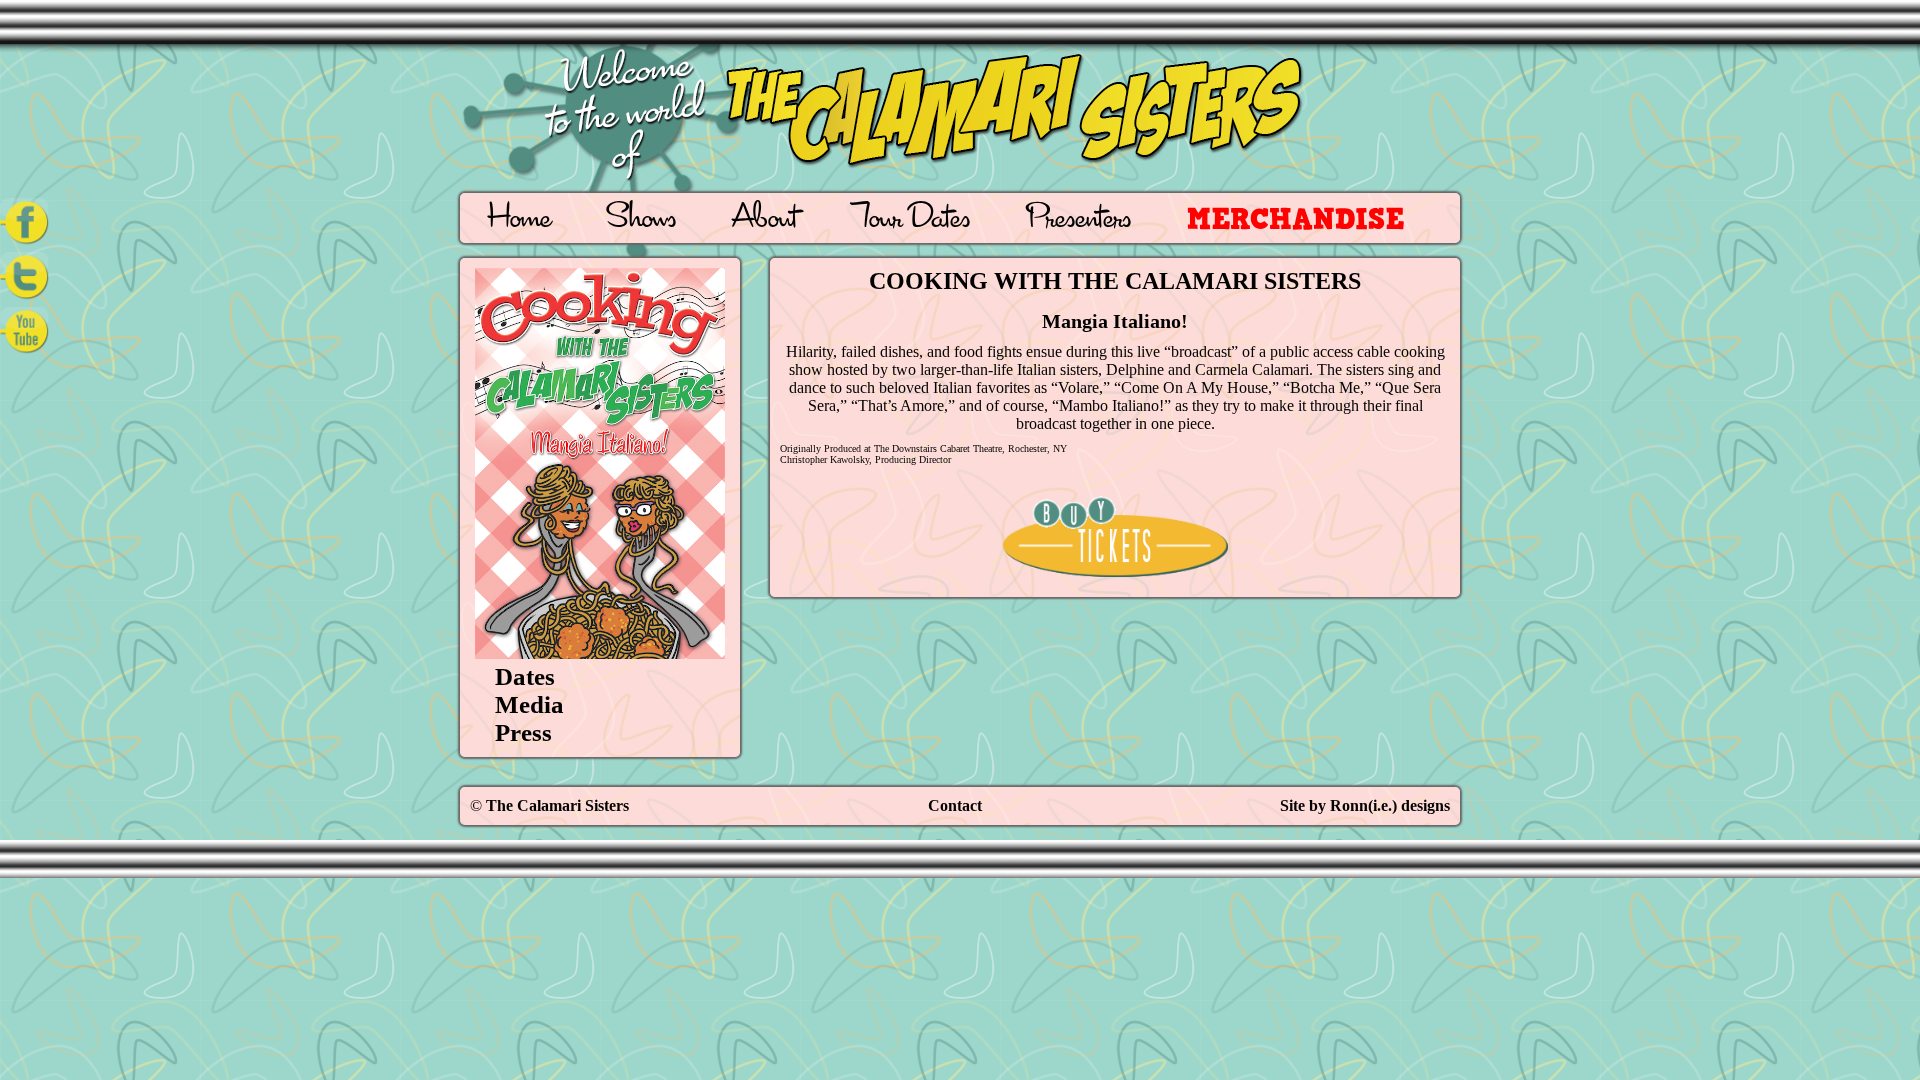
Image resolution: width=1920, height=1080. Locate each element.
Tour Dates (911, 220)
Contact (955, 805)
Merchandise (1295, 218)
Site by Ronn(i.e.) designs (1365, 805)
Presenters (1078, 220)
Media (529, 704)
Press (523, 732)
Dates (525, 676)
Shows (641, 220)
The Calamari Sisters (557, 805)
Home (519, 220)
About (764, 220)
